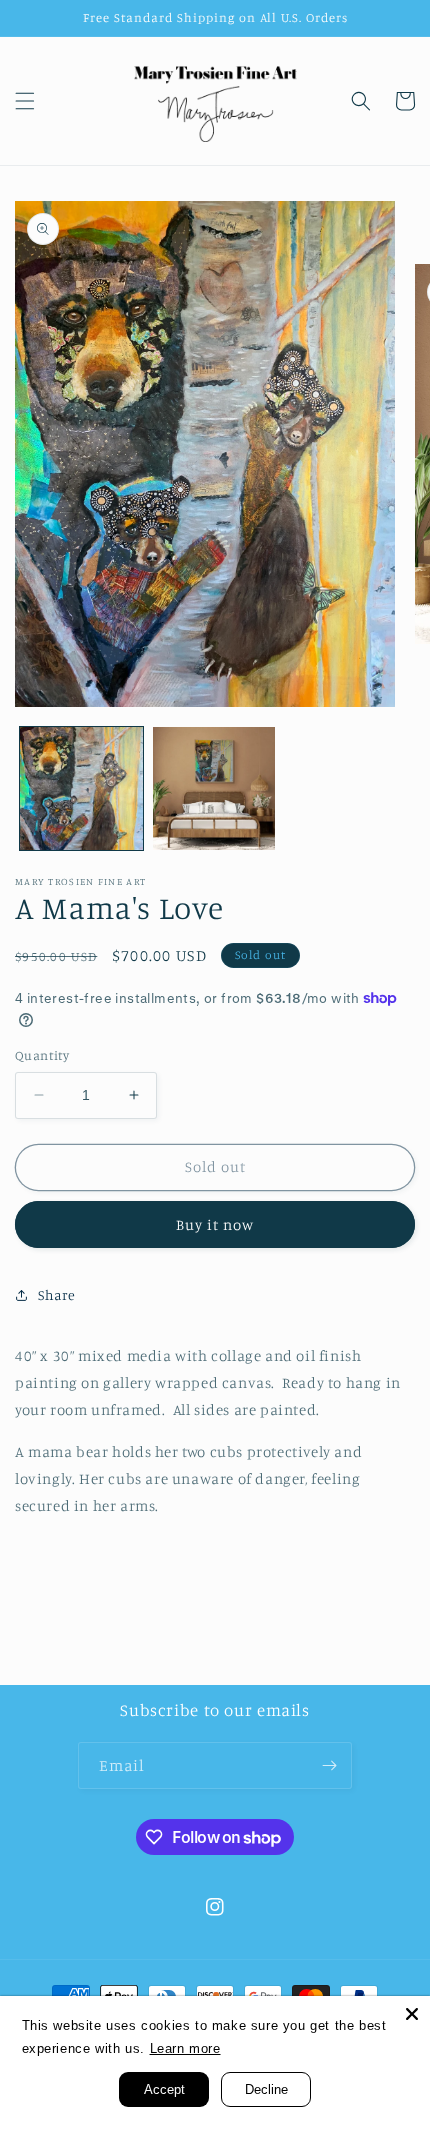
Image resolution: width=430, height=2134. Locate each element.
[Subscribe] (329, 1765)
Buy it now (215, 1224)
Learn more (185, 2048)
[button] (25, 101)
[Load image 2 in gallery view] (214, 788)
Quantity (42, 1055)
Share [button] (57, 1294)
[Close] (412, 2014)
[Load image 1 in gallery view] (81, 788)
